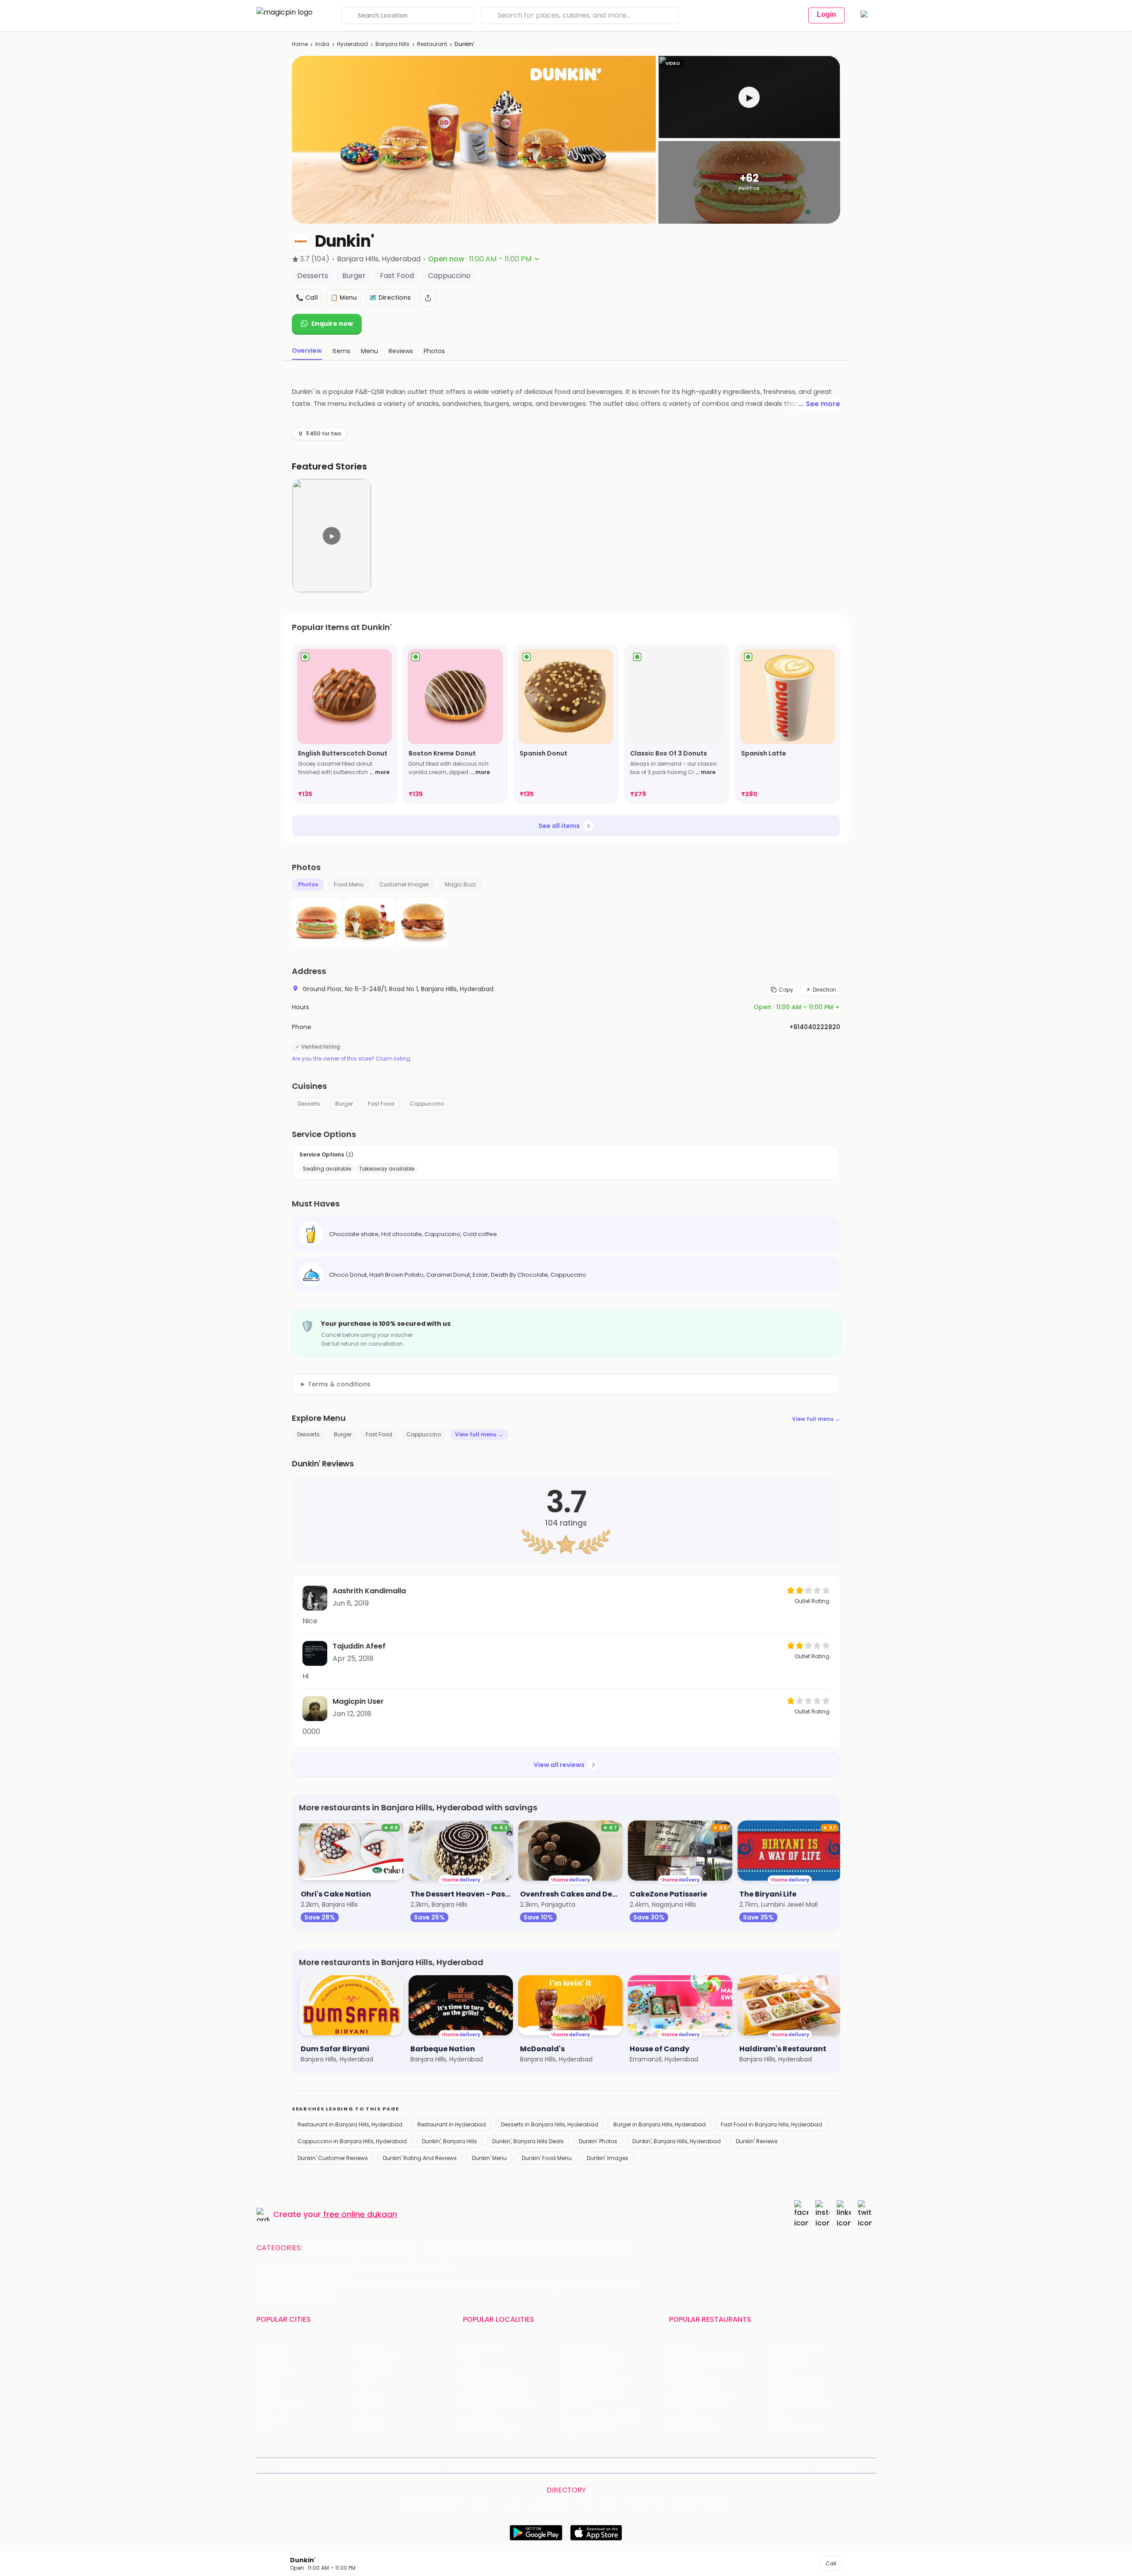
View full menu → (816, 1419)
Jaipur (266, 2383)
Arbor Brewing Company (706, 2359)
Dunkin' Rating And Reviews (420, 2158)
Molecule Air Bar (693, 2383)
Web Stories (833, 2465)
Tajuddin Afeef (359, 1646)
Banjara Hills (392, 44)
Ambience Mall (587, 2371)
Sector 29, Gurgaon (594, 2359)
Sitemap (577, 2465)
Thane (368, 2406)
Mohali (266, 2394)
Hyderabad (352, 44)
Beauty (371, 2248)
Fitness (472, 2248)
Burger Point (789, 2359)
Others (718, 2504)
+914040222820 (815, 1027)
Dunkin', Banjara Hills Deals (528, 2141)
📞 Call (307, 298)
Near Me (428, 2465)
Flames (781, 2371)
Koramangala (484, 2348)
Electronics (511, 2248)
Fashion (403, 2248)
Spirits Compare (471, 2465)
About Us (336, 2465)
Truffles (681, 2348)
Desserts (309, 1104)
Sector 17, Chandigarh (597, 2383)
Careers (797, 2465)
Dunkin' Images (608, 2158)
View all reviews (559, 1765)
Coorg (367, 2418)
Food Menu (349, 884)
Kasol (264, 2429)
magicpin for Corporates (714, 2465)
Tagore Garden (587, 2429)
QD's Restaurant (694, 2429)
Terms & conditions (339, 1384)
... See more (819, 404)
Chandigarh (376, 2359)
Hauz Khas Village (490, 2429)
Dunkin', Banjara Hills (449, 2141)
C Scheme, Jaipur (591, 2394)
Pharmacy (581, 2248)
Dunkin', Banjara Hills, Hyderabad (677, 2141)
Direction (824, 990)
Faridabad (373, 2371)
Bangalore (272, 2359)
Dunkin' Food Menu (547, 2158)
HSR (468, 2359)
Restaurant (432, 44)
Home (300, 44)
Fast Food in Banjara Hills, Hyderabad (771, 2124)
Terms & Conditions (530, 2465)
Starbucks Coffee (696, 2406)
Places (606, 2465)
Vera (764, 2465)
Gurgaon (371, 2348)
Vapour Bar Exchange (702, 2394)
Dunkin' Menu (489, 2158)
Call (831, 2563)
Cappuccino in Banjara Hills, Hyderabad (352, 2141)
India (322, 44)
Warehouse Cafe (797, 2383)
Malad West (481, 2418)
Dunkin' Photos (598, 2141)
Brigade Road (584, 2348)
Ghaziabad (273, 2371)
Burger (344, 1104)
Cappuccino (427, 1104)
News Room (299, 2465)
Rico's (779, 2418)
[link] (344, 724)
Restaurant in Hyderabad (452, 2124)
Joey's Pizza (687, 2418)
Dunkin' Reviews (757, 2141)
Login (826, 14)
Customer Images (404, 884)
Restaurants (330, 2248)
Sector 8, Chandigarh (496, 2383)
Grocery (438, 2248)
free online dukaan (360, 2214)
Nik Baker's (685, 2371)
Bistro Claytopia (794, 2348)
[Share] (428, 298)
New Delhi (271, 2348)
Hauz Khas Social (796, 2429)
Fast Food (381, 1104)
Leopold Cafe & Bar (800, 2406)
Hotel (547, 2248)
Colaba (575, 2406)
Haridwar (371, 2429)
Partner (633, 2465)
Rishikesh (270, 2418)
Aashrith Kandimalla (369, 1591)
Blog (403, 2465)
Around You (373, 2465)
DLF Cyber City (485, 2371)
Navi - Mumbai (279, 2406)
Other (617, 2248)
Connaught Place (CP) (599, 2418)
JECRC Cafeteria (796, 2394)
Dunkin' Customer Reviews (333, 2158)
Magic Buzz (460, 884)
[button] (749, 97)
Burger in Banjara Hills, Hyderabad (660, 2124)
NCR (364, 2383)
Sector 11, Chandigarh (495, 2394)
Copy (786, 990)
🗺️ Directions (390, 298)
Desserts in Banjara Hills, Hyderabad (550, 2124)
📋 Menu (344, 298)
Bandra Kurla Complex (497, 2406)
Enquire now (332, 324)
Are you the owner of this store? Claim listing (351, 1059)
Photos (308, 884)
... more (380, 772)
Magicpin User (358, 1701)
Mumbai (370, 2394)
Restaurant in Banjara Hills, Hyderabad (350, 2124)
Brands (661, 2465)
